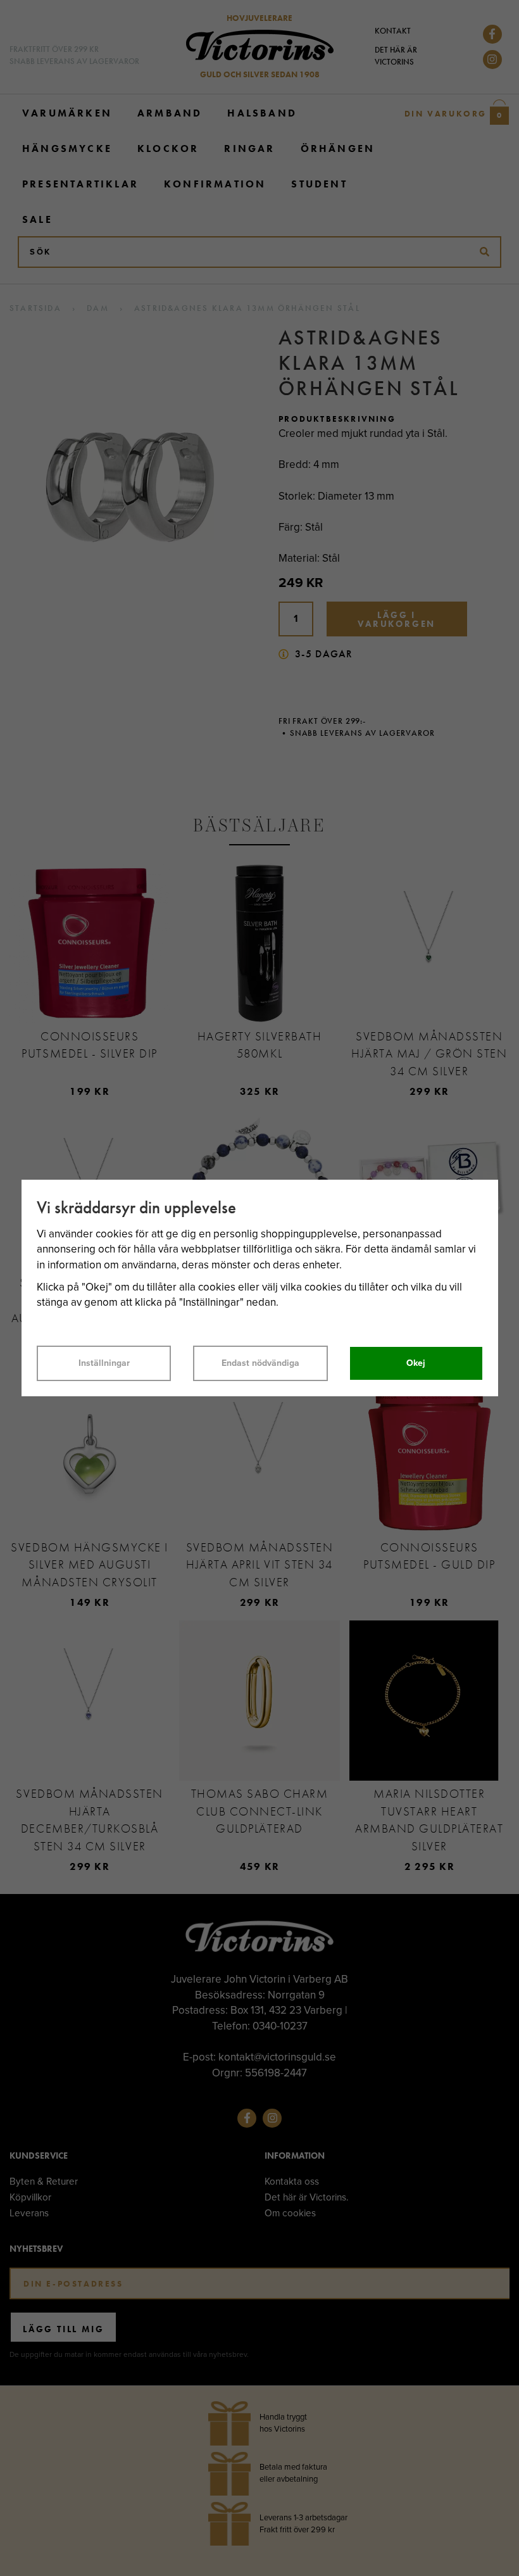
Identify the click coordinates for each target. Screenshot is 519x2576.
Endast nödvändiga (260, 1363)
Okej (416, 1363)
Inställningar (104, 1363)
